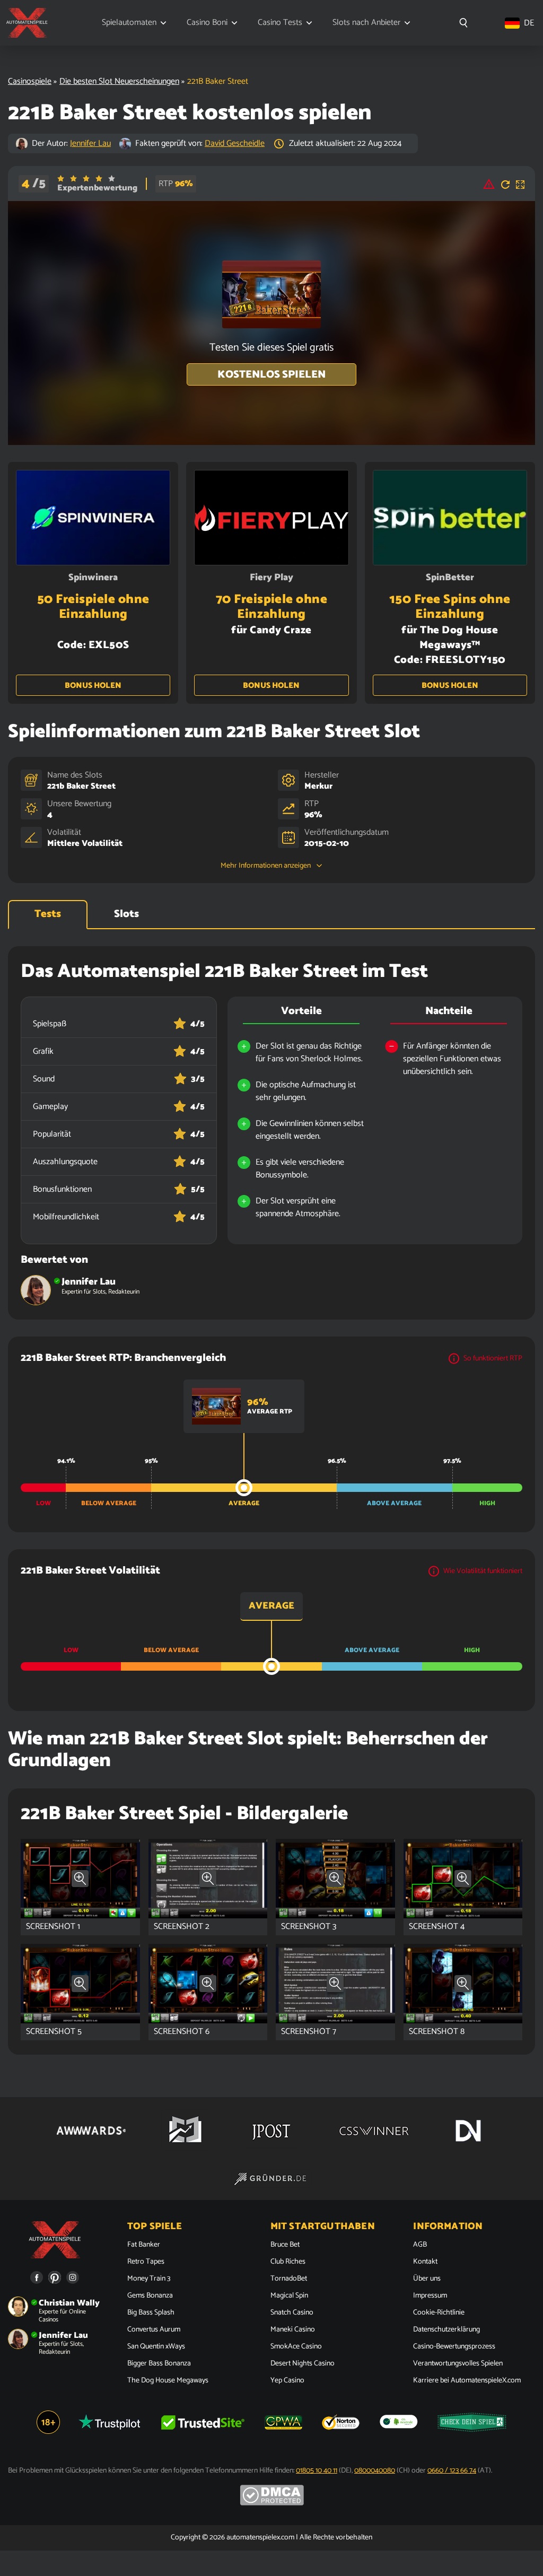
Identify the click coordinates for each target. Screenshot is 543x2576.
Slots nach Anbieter (366, 23)
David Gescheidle (235, 143)
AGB (420, 2245)
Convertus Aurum (154, 2330)
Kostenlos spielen (271, 375)
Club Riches (288, 2262)
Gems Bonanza (150, 2296)
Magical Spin (289, 2296)
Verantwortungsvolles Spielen (458, 2364)
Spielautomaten (129, 23)
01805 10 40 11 (317, 2471)
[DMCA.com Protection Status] (272, 2504)
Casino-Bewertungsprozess (454, 2347)
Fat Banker (144, 2245)
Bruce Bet (285, 2245)
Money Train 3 (149, 2279)
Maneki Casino (293, 2330)
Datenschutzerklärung (446, 2330)
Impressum (430, 2296)
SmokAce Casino (296, 2347)
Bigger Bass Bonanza (159, 2364)
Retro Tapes (146, 2262)
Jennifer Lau (90, 143)
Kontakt (425, 2262)
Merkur (318, 786)
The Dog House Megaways (168, 2381)
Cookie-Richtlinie (439, 2313)
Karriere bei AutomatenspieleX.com (467, 2381)
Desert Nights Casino (303, 2364)
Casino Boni (207, 23)
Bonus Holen (93, 686)
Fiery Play (271, 578)
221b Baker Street (81, 786)
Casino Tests (280, 23)
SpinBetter (450, 578)
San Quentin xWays (156, 2347)
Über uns (427, 2279)
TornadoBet (289, 2279)
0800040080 (375, 2471)
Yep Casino (287, 2381)
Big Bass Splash (151, 2313)
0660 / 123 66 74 (452, 2471)
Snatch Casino (292, 2313)
